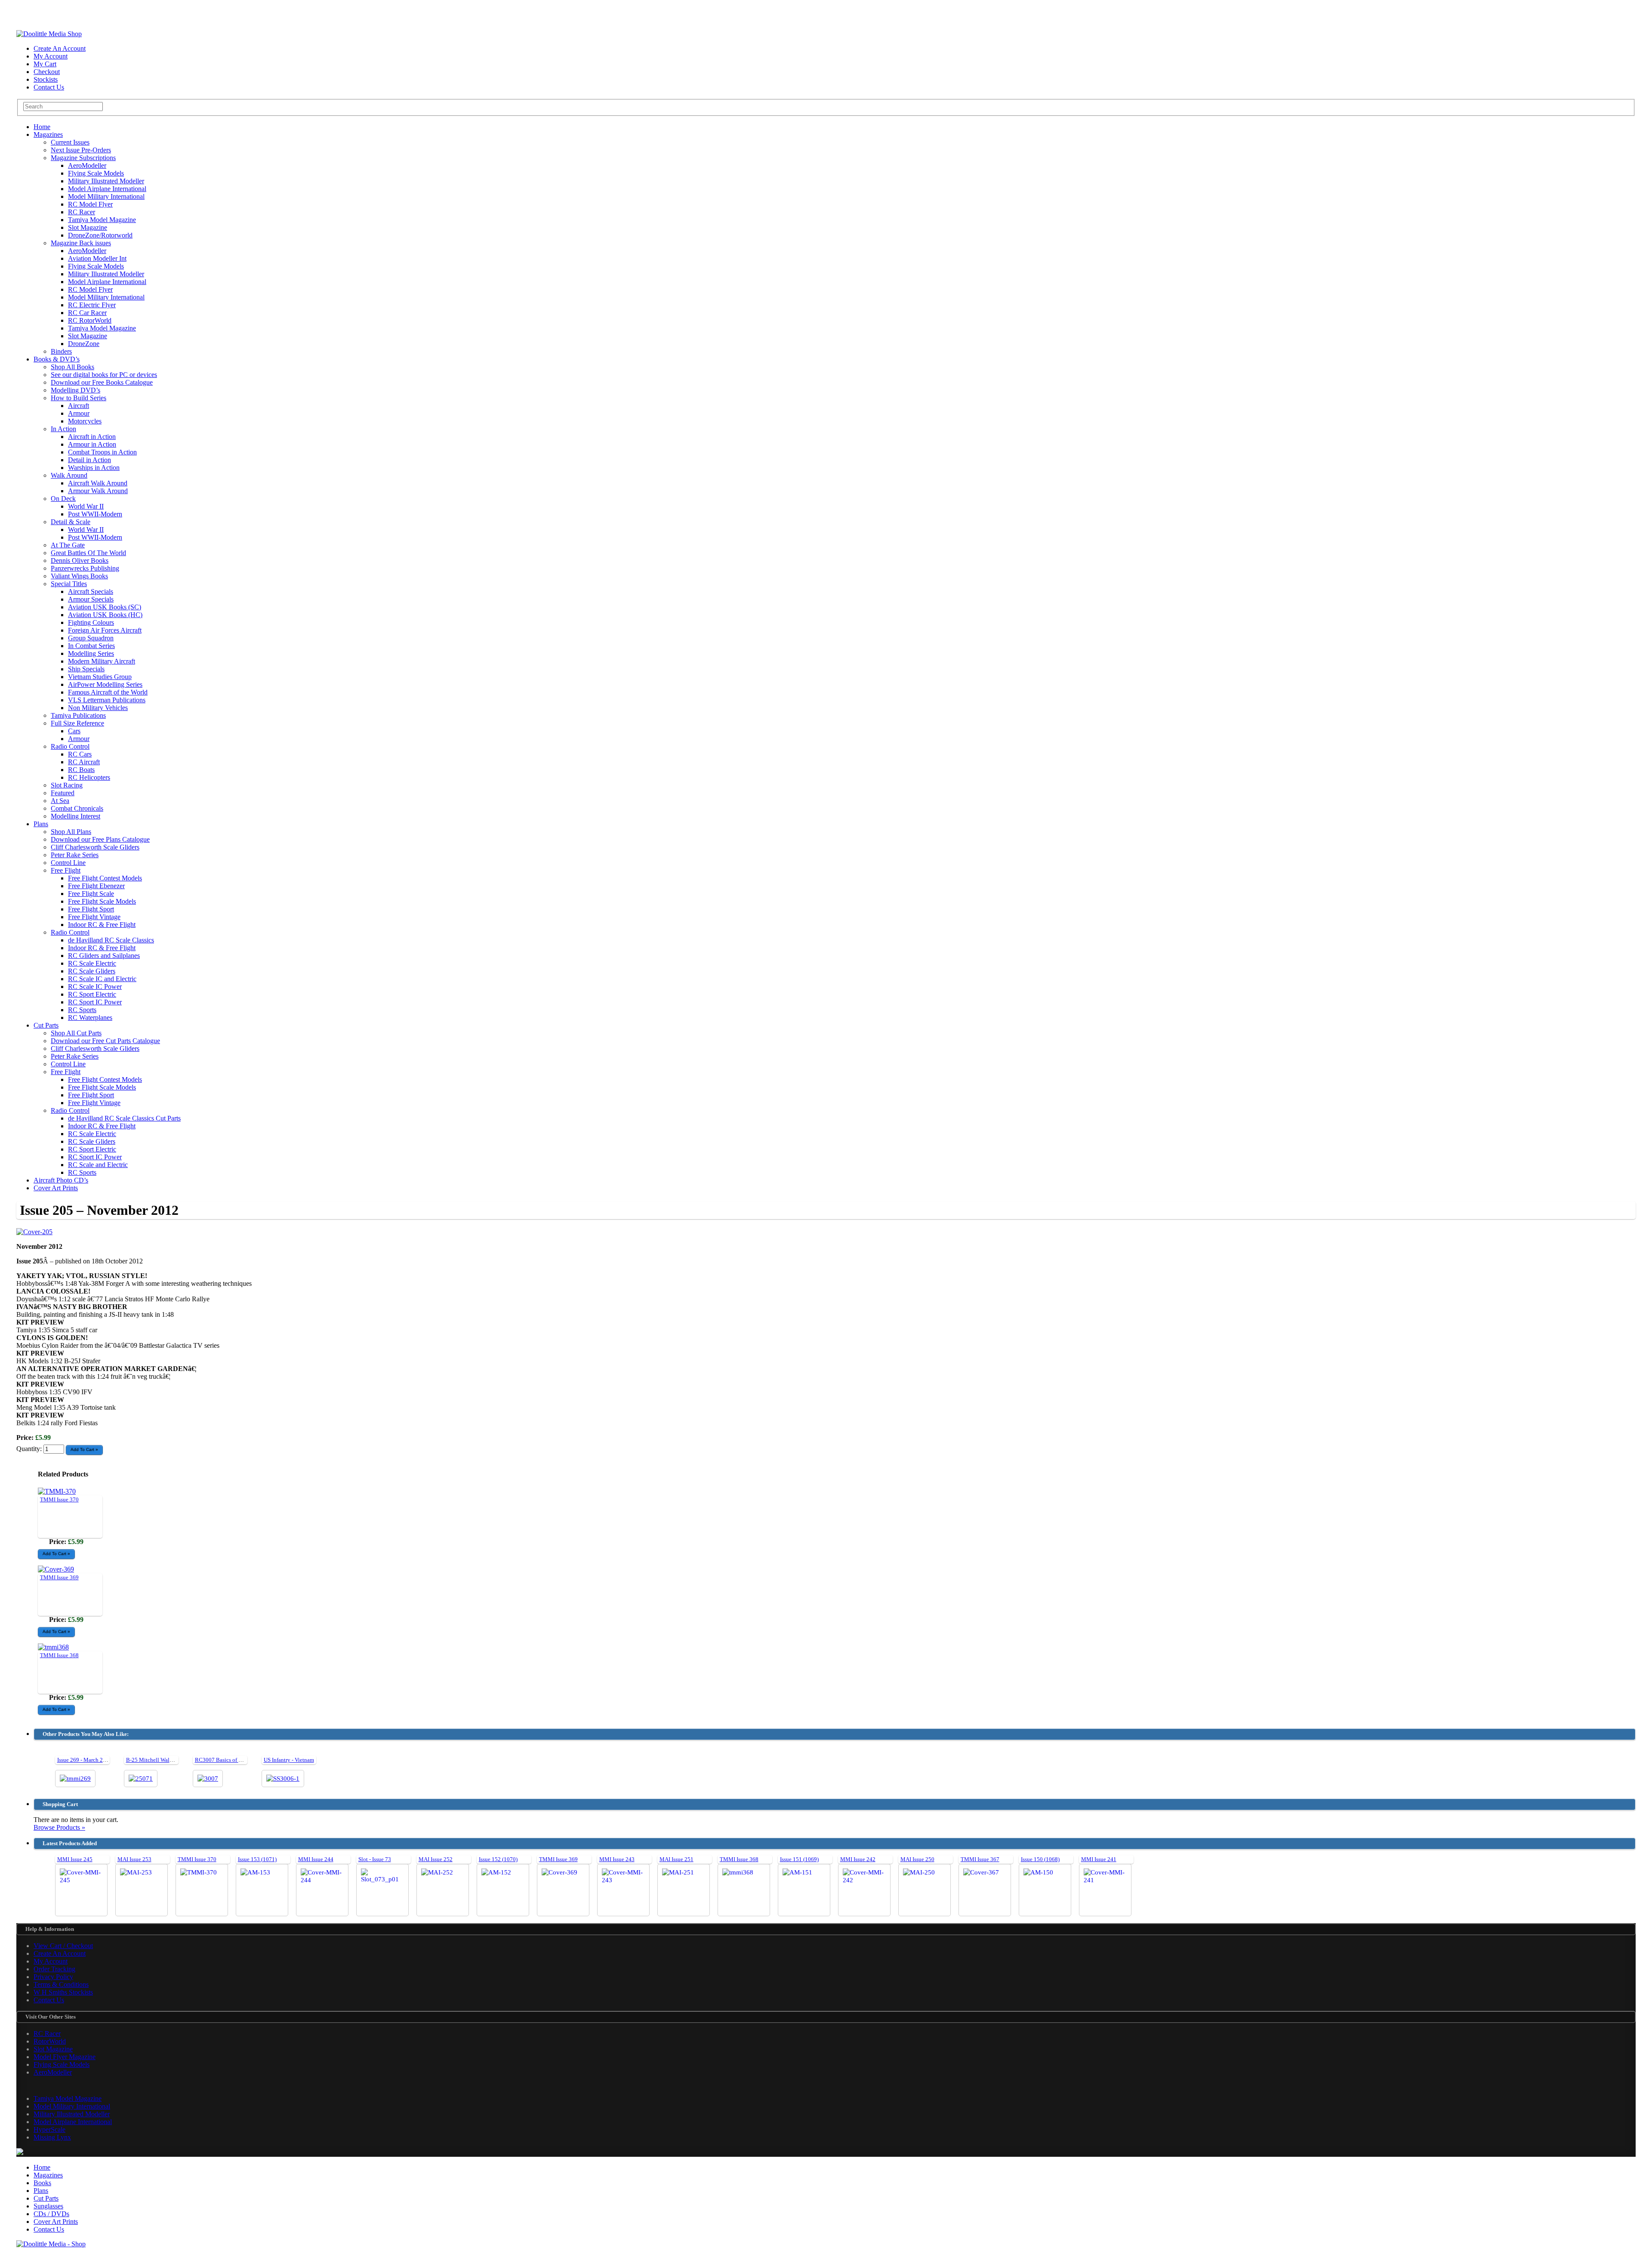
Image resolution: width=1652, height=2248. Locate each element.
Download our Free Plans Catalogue (100, 839)
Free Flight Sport (91, 909)
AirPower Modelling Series (105, 684)
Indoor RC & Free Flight (102, 925)
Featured (63, 793)
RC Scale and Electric (98, 1165)
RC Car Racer (87, 313)
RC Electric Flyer (92, 305)
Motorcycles (85, 421)
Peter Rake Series (75, 855)
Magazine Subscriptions (83, 158)
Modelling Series (91, 653)
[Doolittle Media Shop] (49, 34)
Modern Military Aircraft (102, 661)
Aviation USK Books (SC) (105, 607)
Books (42, 2183)
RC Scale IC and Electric (102, 979)
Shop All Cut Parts (76, 1033)
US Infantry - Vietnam (289, 1760)
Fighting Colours (91, 622)
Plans (41, 824)
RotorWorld (50, 2041)
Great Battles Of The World (88, 553)
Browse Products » (59, 1827)
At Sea (60, 801)
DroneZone (84, 344)
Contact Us (49, 87)
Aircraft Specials (91, 591)
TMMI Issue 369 (59, 1577)
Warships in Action (94, 468)
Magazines (48, 134)
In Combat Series (91, 646)
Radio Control (70, 746)
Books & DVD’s (57, 359)
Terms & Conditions (61, 1984)
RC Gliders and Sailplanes (104, 956)
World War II (86, 506)
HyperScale (49, 2129)
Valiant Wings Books (79, 576)
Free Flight (66, 870)
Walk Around (69, 475)
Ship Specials (86, 669)
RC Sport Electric (92, 994)
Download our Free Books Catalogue (102, 382)
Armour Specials (91, 599)
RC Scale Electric (92, 963)
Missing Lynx (52, 2137)
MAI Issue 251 (677, 1859)
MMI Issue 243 (617, 1859)
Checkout (47, 72)
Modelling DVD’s (76, 390)
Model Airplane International (107, 189)
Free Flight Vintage (94, 917)
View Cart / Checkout (63, 1946)
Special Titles (69, 584)
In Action (63, 429)
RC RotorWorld (90, 320)
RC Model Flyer (90, 204)
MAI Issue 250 (917, 1859)
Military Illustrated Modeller (106, 181)
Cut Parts (46, 1025)
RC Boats (81, 770)
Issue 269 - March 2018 (85, 1760)
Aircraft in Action (92, 437)
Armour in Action (92, 444)
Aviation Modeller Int (97, 258)
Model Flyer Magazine (65, 2057)
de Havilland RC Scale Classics (111, 940)
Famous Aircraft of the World (108, 692)
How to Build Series (79, 398)
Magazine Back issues (81, 243)
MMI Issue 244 (316, 1859)
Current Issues (70, 142)
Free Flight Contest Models (105, 878)
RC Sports (82, 1010)
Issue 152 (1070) (498, 1859)
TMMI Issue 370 (59, 1499)
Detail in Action (89, 460)
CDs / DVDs (51, 2214)
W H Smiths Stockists (63, 1992)
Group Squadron (91, 638)
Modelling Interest (76, 816)
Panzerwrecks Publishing (85, 568)
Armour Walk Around (98, 491)
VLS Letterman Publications (107, 700)
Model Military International (106, 196)
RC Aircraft (84, 762)
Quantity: (30, 1449)
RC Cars (80, 754)
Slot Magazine (88, 227)
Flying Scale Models (96, 173)
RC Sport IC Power (95, 1002)
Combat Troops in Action (102, 452)
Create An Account (60, 48)
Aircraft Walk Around (98, 483)
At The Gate (68, 545)
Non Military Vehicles (98, 708)
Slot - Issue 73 (375, 1859)
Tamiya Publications (78, 715)
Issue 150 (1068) (1040, 1859)
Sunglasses (48, 2206)
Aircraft (79, 406)
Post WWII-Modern (95, 514)
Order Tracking (54, 1969)
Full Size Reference (77, 723)
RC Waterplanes (90, 1017)
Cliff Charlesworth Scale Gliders (95, 847)
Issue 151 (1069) (799, 1859)
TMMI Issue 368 (59, 1655)
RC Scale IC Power (95, 987)
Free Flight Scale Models (102, 901)
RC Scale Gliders (92, 971)
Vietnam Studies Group (100, 677)
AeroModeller (87, 165)
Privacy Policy (53, 1977)
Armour (79, 413)
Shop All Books (72, 367)
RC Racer (82, 212)
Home (42, 127)
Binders (61, 351)
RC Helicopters (89, 777)
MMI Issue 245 (75, 1859)
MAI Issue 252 (436, 1859)
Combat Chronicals (77, 808)
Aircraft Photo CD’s (61, 1180)
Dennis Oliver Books (80, 560)
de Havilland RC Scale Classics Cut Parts (124, 1118)
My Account (51, 56)
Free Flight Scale (91, 894)
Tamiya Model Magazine (102, 220)
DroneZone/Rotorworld (100, 235)
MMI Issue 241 (1099, 1859)
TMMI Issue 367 (980, 1859)
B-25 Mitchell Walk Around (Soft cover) (173, 1760)
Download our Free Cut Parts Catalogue (105, 1041)
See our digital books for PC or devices (104, 375)
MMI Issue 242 (858, 1859)
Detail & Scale (71, 522)
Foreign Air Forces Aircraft (105, 630)
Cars (74, 731)
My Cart (45, 64)
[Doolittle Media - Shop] (51, 2244)
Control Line (68, 863)
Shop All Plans (71, 832)
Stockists (46, 79)
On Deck (63, 499)
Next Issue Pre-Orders (81, 150)
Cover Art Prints (56, 1188)
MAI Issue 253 (134, 1859)
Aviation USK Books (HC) (105, 615)
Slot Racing (67, 785)
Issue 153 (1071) (257, 1859)
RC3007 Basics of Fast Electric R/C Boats (244, 1760)
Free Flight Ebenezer (96, 886)
